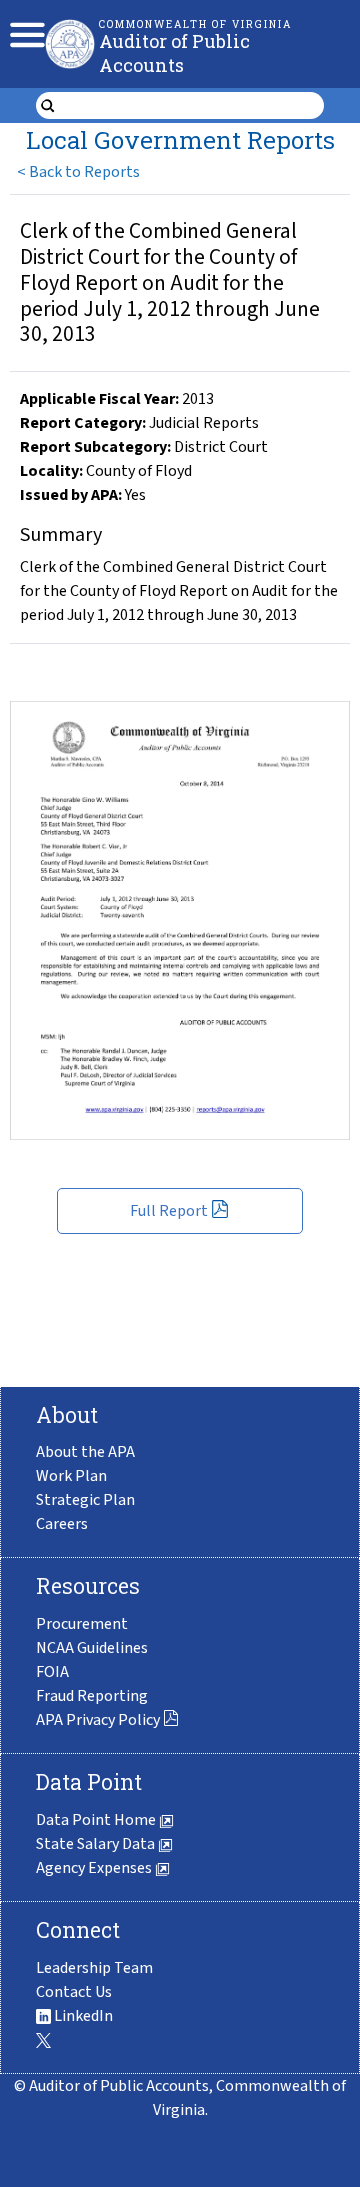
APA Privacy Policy (98, 1720)
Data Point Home (97, 1820)
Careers (62, 1524)
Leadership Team (94, 1968)
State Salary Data (97, 1844)
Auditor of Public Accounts (174, 53)
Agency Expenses (95, 1868)
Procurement (82, 1624)
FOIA (52, 1672)
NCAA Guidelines (92, 1648)
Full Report (169, 1211)
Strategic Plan (85, 1500)
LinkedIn (82, 2016)
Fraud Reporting (92, 1696)
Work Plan (71, 1476)
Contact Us (74, 1992)
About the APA (85, 1452)
